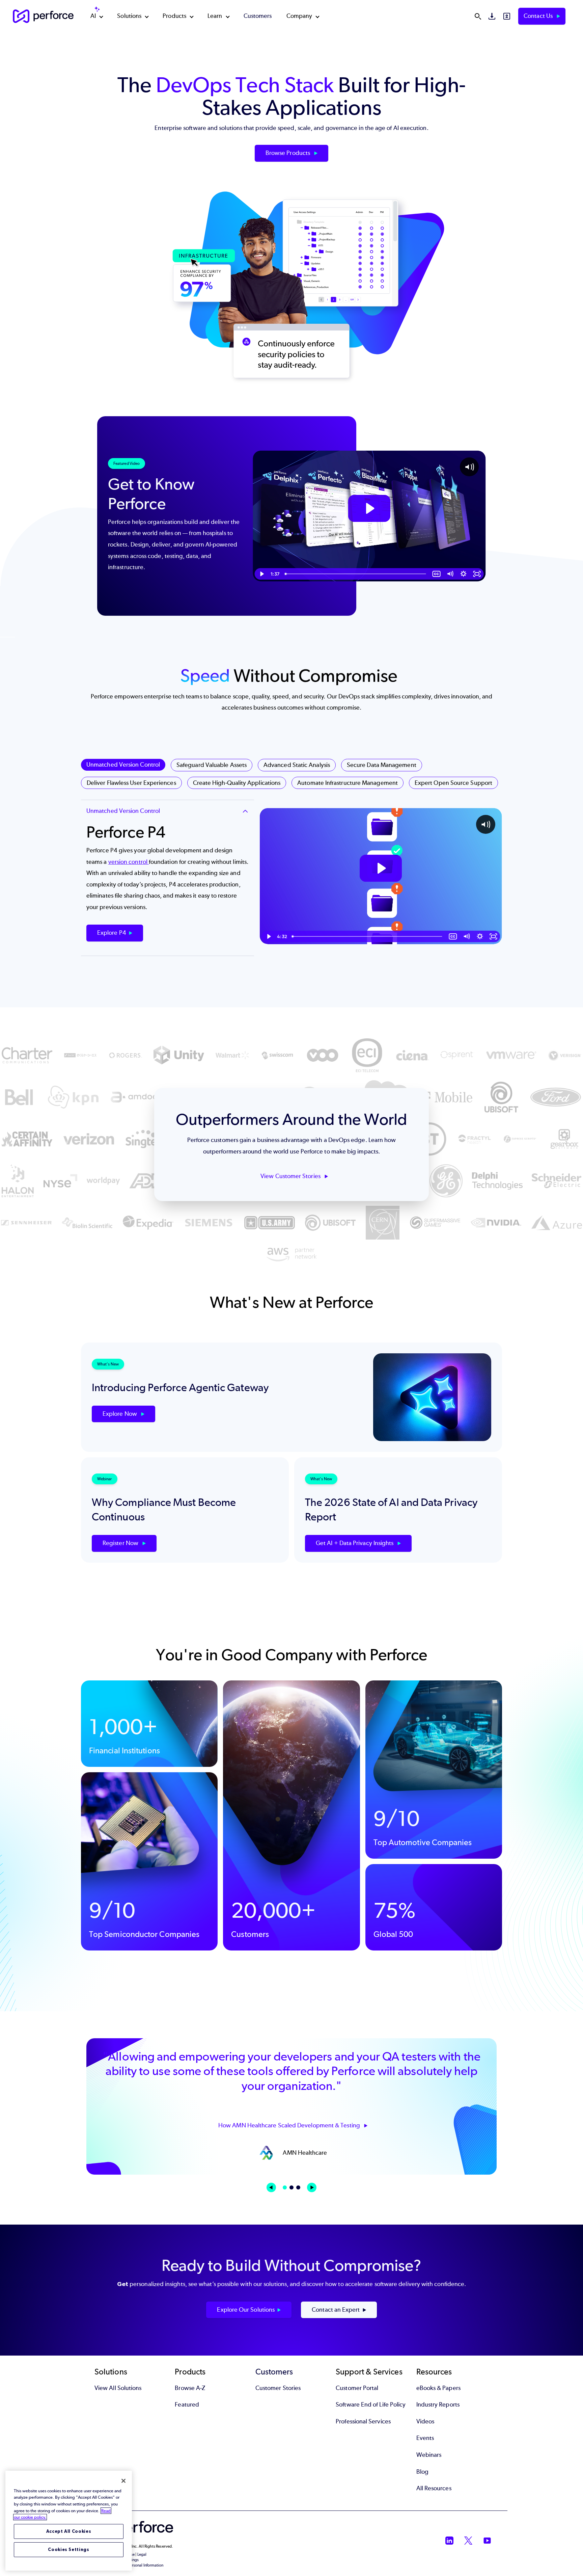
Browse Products (288, 153)
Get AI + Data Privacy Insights (355, 1543)
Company (299, 16)
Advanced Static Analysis (297, 765)
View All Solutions (118, 2388)
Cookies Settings (69, 2550)
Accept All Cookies (69, 2531)
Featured (187, 2405)
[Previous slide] (271, 2187)
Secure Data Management (382, 765)
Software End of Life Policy (371, 2405)
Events (425, 2438)
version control (129, 862)
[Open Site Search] (478, 16)
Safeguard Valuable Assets (212, 765)
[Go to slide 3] (298, 2187)
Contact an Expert (336, 2310)
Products (174, 16)
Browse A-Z (190, 2388)
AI (93, 16)
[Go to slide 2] (291, 2187)
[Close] (123, 2481)
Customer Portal (357, 2388)
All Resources (434, 2488)
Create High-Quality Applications (237, 783)
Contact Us (539, 16)
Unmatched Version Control (123, 765)
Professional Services (363, 2421)
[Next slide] (312, 2187)
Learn (215, 16)
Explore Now (120, 1414)
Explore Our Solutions (246, 2310)
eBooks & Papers (438, 2388)
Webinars (429, 2455)
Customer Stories (278, 2388)
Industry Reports (438, 2405)
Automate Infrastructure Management (348, 783)
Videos (425, 2421)
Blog (422, 2472)
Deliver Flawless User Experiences (131, 783)
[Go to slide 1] (285, 2187)
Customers (258, 16)
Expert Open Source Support (453, 783)
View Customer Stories (291, 1176)
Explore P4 (112, 933)
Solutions (129, 16)
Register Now (121, 1543)
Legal (142, 2554)
